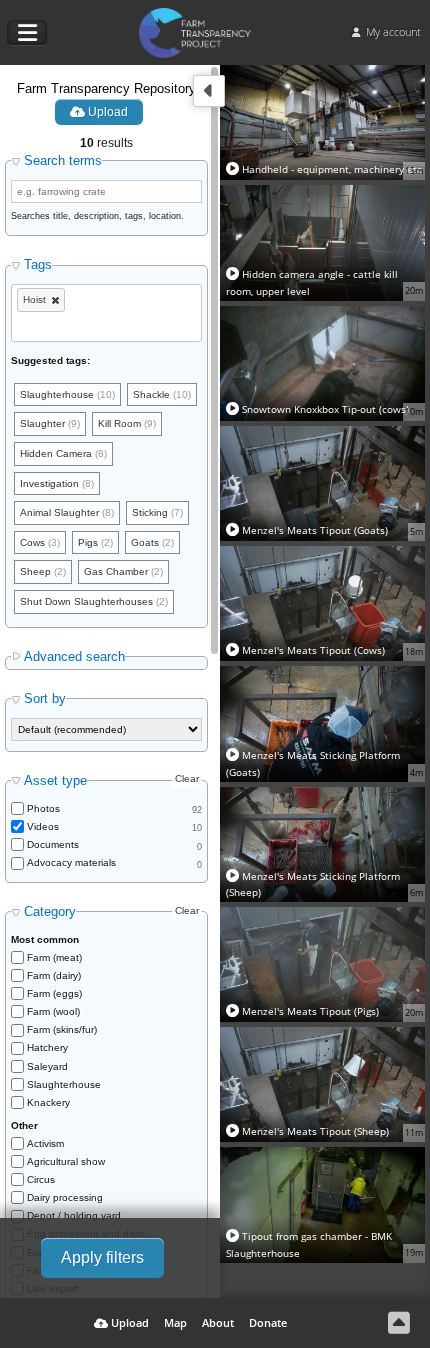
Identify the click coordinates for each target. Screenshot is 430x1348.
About (218, 1322)
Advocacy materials (71, 862)
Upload (106, 112)
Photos (43, 808)
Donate (268, 1322)
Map (175, 1322)
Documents (53, 844)
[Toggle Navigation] (27, 33)
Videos (43, 826)
